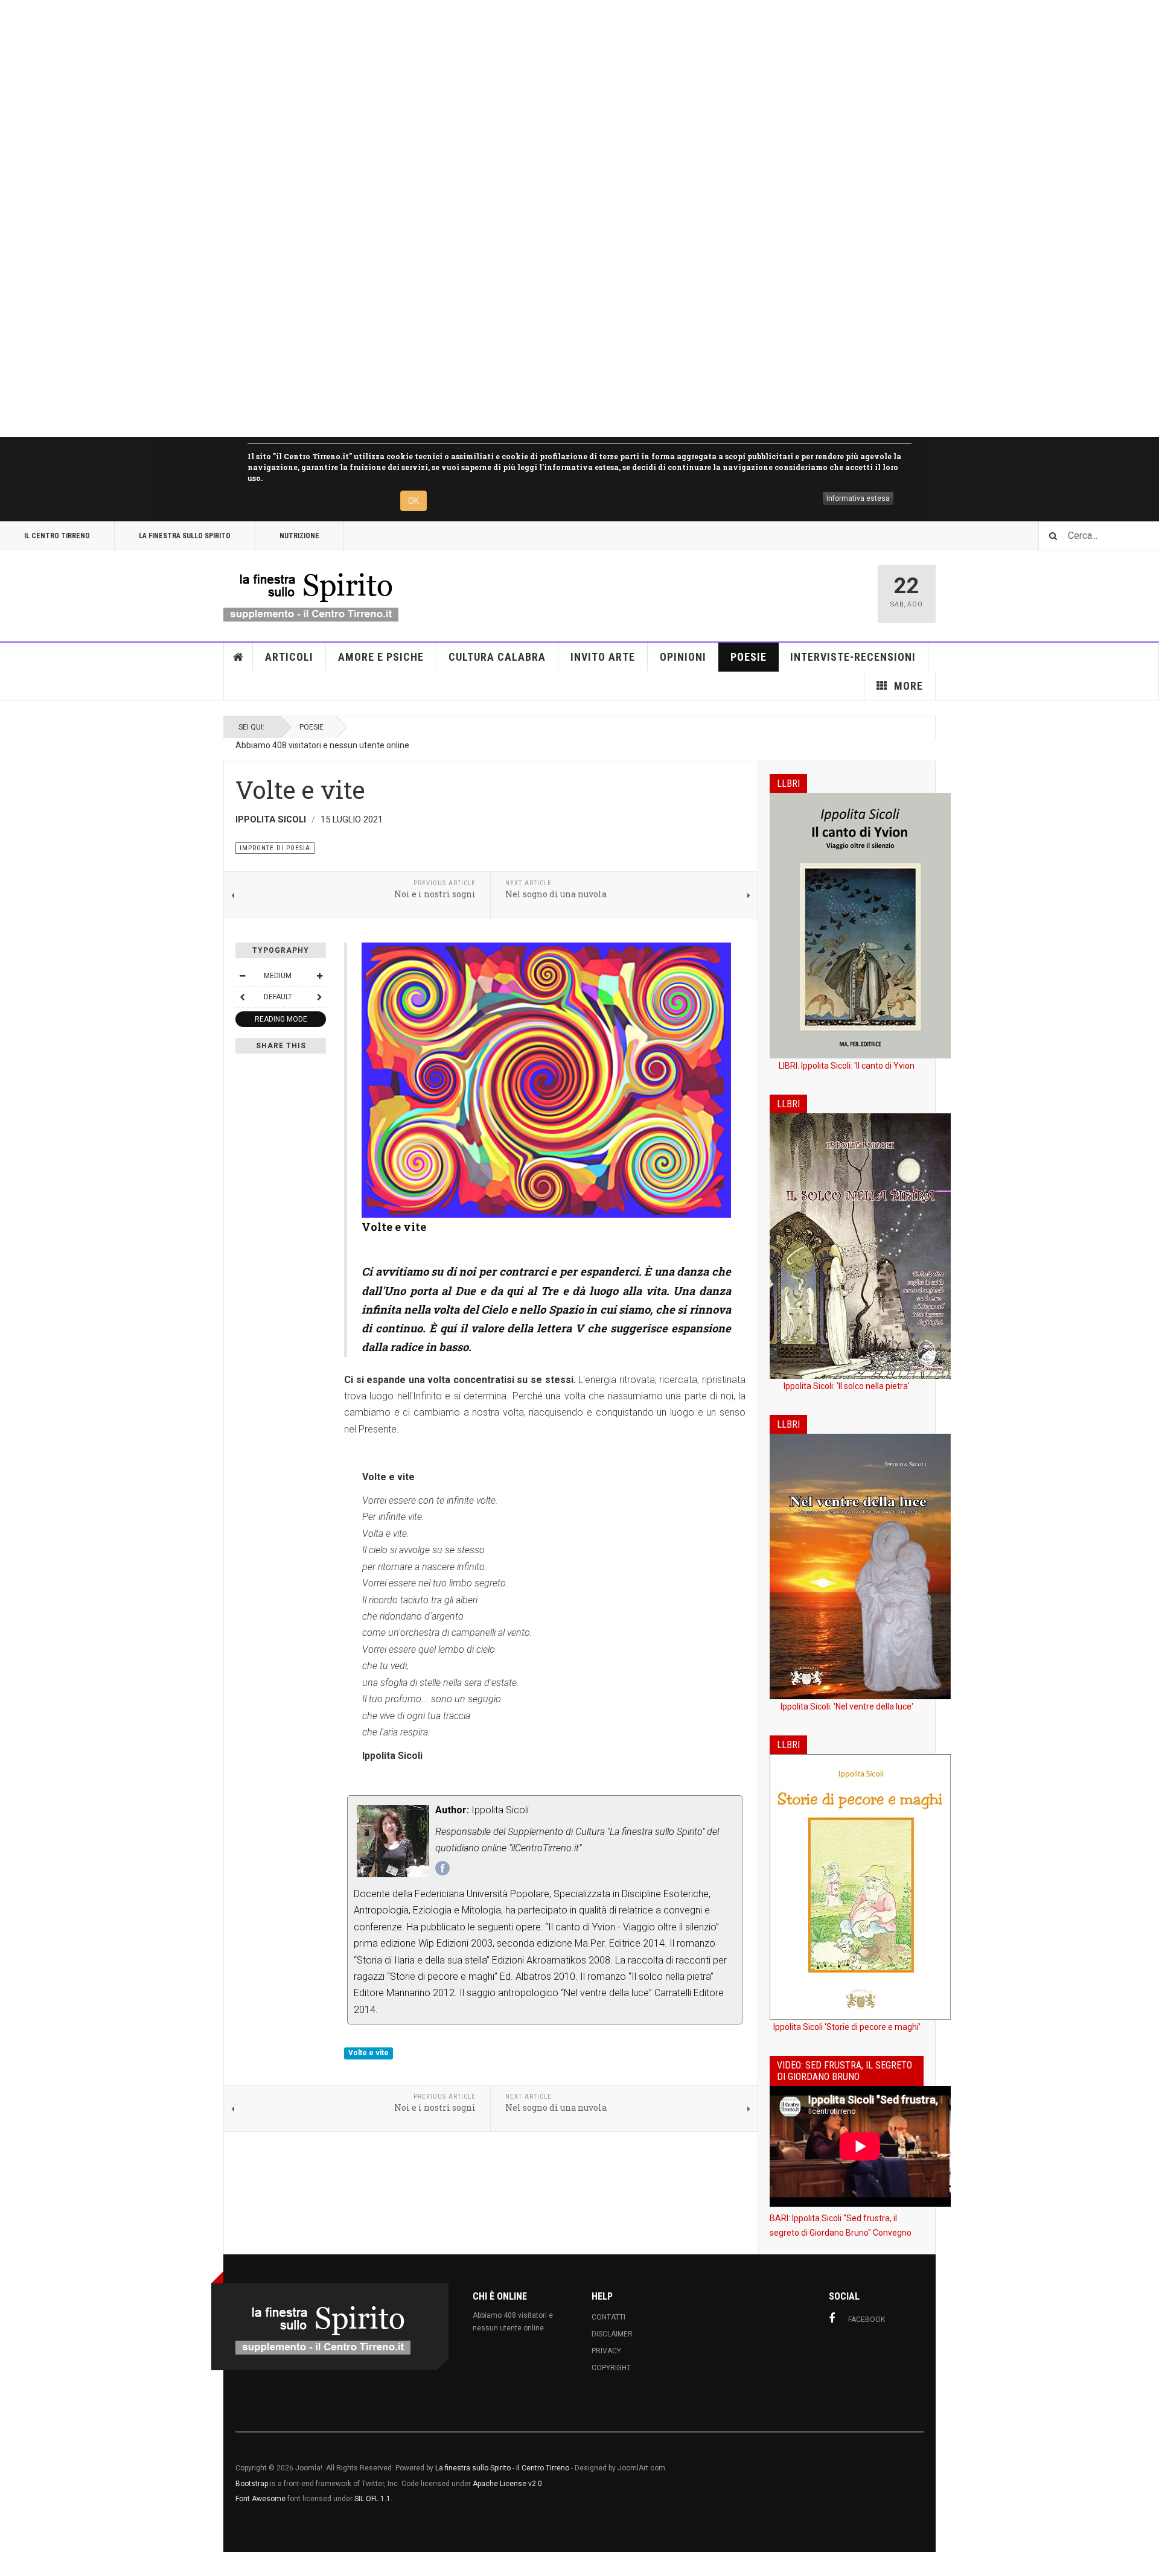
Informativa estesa (858, 498)
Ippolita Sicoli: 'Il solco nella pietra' (847, 1386)
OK (413, 501)
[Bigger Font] (319, 976)
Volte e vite (369, 2053)
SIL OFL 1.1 (372, 2499)
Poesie (749, 657)
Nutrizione (299, 536)
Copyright (611, 2368)
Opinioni (683, 657)
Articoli (289, 657)
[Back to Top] (12, 2564)
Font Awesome (260, 2499)
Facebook (867, 2320)
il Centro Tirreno (57, 536)
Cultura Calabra (497, 657)
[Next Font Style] (319, 997)
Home (238, 657)
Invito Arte (603, 657)
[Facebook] (442, 1868)
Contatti (608, 2317)
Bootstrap (252, 2484)
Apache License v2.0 (507, 2484)
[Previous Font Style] (242, 997)
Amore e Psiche (381, 657)
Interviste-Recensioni (853, 657)
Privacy (606, 2351)
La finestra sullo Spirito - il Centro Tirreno (502, 2468)
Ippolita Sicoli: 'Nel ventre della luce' (847, 1706)
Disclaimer (612, 2334)
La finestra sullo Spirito (185, 536)
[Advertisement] (362, 218)
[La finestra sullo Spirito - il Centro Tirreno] (311, 594)
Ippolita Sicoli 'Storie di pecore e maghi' (847, 2027)
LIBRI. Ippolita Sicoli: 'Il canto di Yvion (847, 1066)
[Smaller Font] (242, 976)
